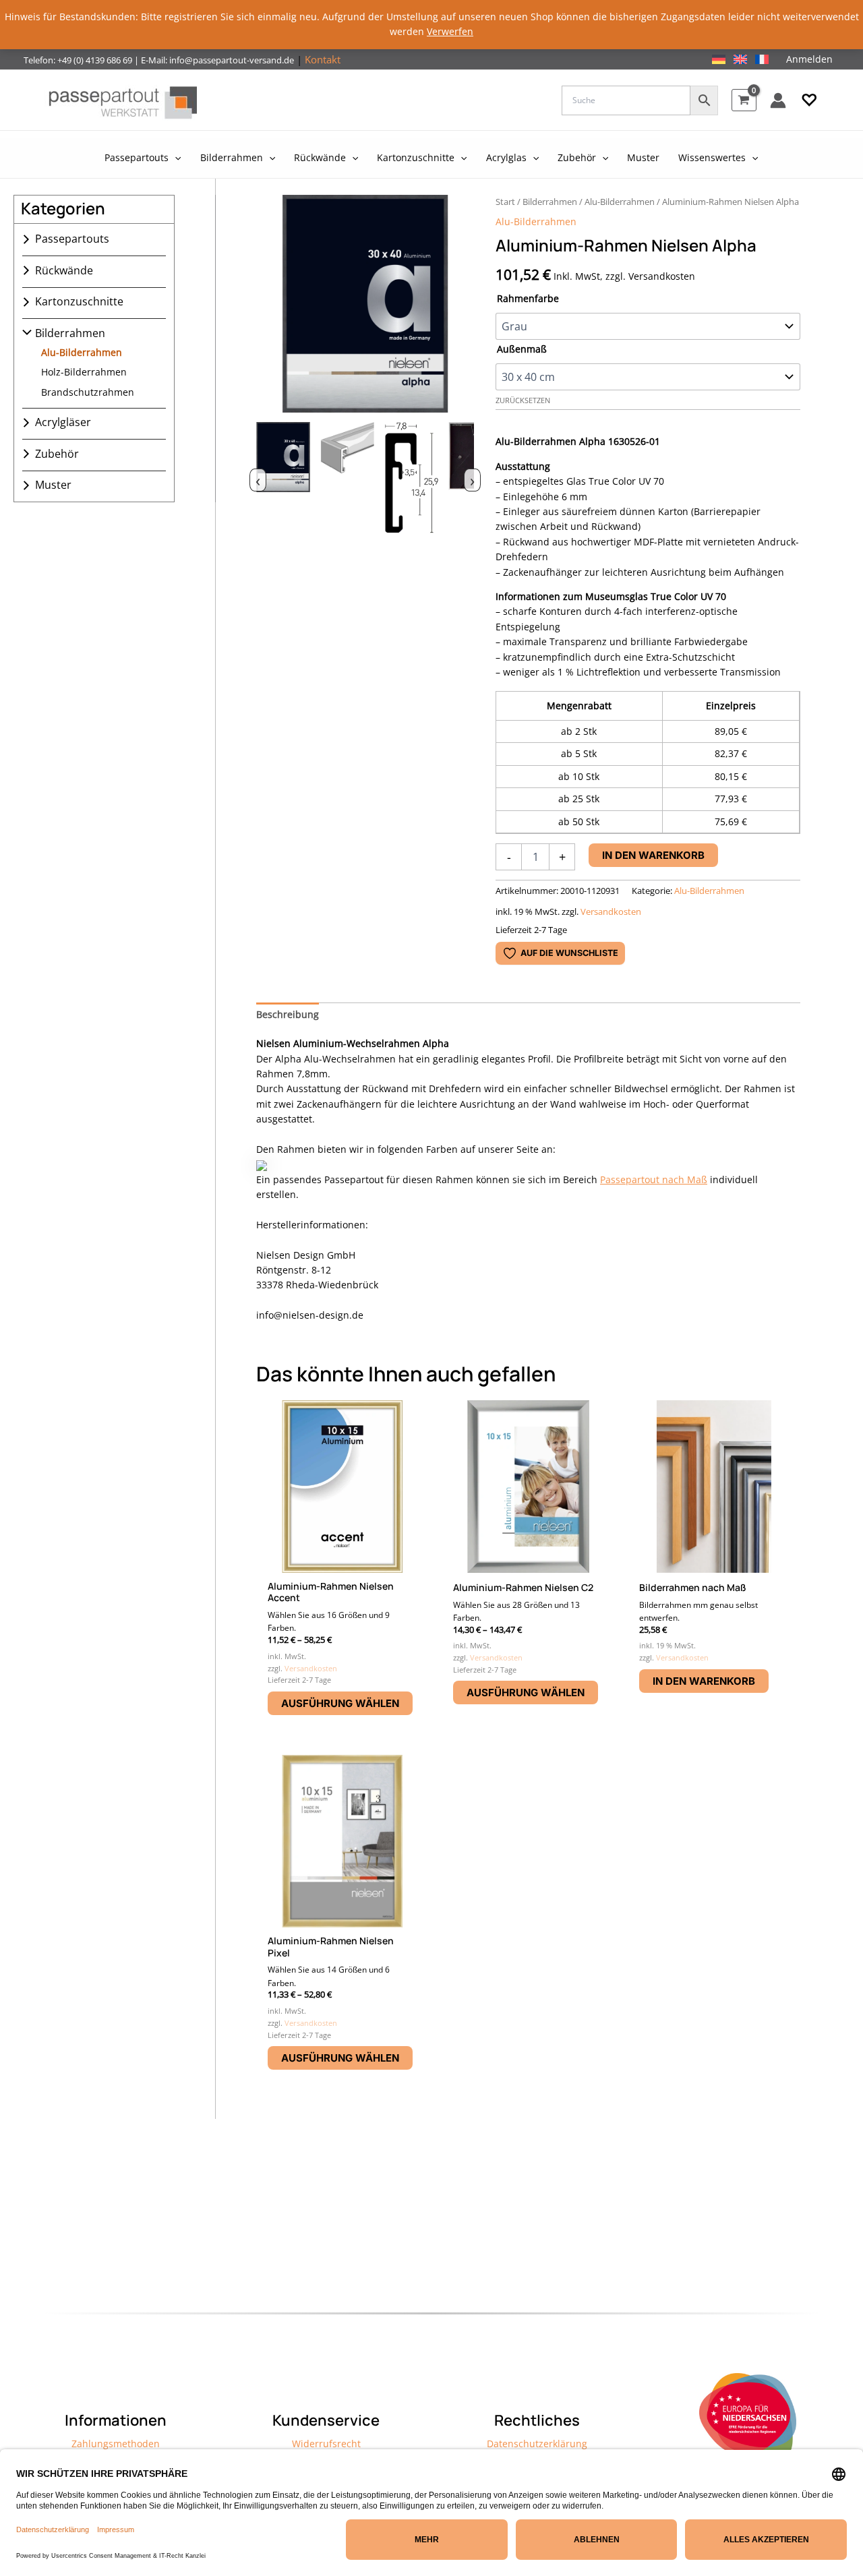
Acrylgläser (63, 423)
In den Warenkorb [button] (704, 1681)
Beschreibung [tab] (288, 1014)
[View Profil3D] (347, 478)
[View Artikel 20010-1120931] (283, 478)
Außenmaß (522, 349)
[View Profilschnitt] (411, 478)
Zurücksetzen (523, 400)
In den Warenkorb (653, 855)
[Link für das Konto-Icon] (778, 100)
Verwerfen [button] (450, 31)
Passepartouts (72, 239)
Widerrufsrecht (326, 2444)
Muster (53, 485)
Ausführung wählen (340, 1703)
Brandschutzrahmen (88, 392)
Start (505, 202)
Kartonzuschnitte (79, 302)
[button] (809, 100)
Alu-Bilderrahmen (82, 352)
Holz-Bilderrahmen (84, 372)
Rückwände (64, 270)
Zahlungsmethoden (116, 2444)
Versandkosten (611, 912)
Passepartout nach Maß (654, 1179)
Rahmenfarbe (528, 298)
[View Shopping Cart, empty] (744, 100)
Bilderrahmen (70, 333)
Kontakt (323, 59)
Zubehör (57, 454)
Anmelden (809, 59)
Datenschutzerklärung (537, 2444)
